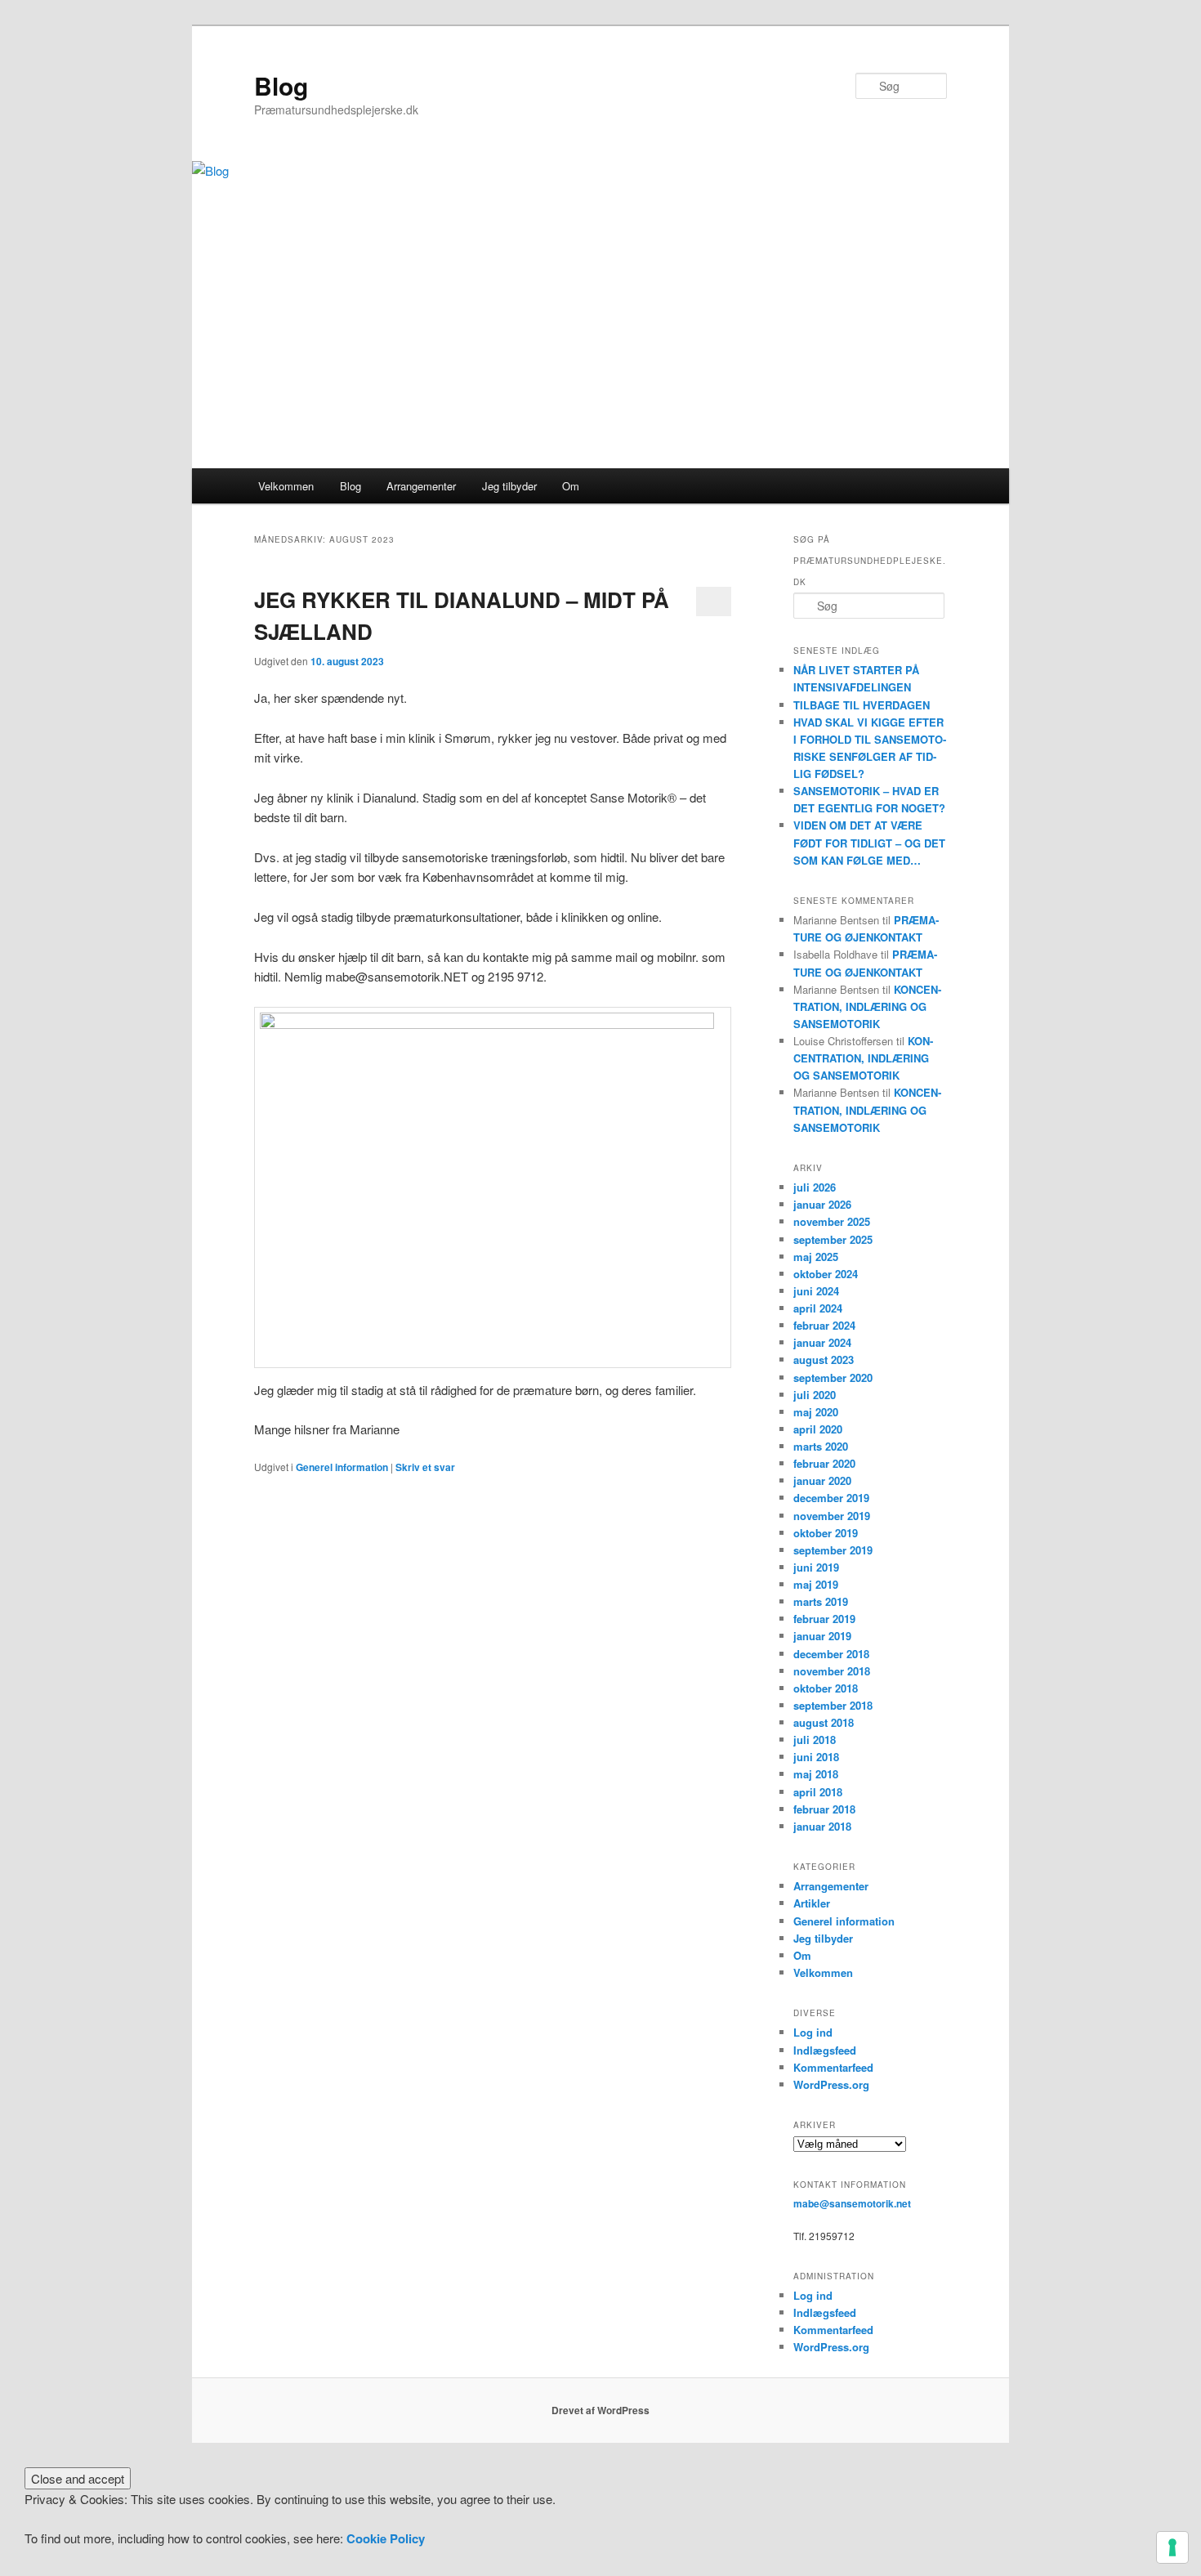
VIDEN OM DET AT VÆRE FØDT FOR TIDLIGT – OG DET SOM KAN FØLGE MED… (869, 842)
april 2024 (818, 1308)
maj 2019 (816, 1584)
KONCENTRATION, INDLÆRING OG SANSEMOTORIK (867, 1006)
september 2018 (833, 1705)
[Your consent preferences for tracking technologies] (1172, 2547)
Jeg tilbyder (509, 486)
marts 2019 (821, 1601)
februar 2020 (824, 1463)
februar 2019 (824, 1619)
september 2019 (833, 1550)
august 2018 (824, 1722)
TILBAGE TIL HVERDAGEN (862, 705)
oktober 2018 (826, 1688)
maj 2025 (816, 1257)
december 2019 (831, 1498)
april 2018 (818, 1792)
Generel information (342, 1467)
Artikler (812, 1903)
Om (571, 486)
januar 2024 (822, 1342)
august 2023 (824, 1360)
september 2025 (833, 1239)
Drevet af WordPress (600, 2410)
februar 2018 (824, 1809)
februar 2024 (824, 1325)
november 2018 (832, 1671)
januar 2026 (822, 1204)
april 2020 (818, 1429)
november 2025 (832, 1221)
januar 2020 (822, 1480)
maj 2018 (816, 1774)
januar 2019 (822, 1636)
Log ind (813, 2032)
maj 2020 (816, 1412)
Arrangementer (421, 486)
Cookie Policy (386, 2538)
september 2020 (833, 1377)
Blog (281, 85)
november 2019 (832, 1516)
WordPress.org (831, 2084)
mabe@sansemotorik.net (852, 2203)
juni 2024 (816, 1291)
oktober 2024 (826, 1274)
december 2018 (831, 1654)
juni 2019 (816, 1567)
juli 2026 (815, 1187)
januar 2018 (822, 1826)
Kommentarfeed (833, 2067)
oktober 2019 (826, 1533)
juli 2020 (815, 1395)
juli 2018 (815, 1740)
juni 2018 (816, 1757)
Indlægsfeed (825, 2050)
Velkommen (286, 486)
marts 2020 (821, 1446)
